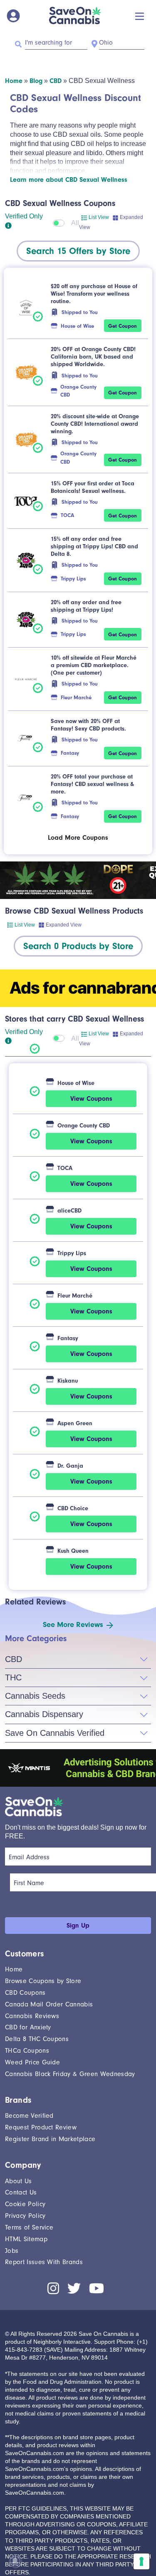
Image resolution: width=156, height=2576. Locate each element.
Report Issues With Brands (44, 2262)
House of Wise (77, 326)
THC (13, 1677)
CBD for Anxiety (28, 2027)
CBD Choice (73, 1508)
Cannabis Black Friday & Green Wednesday (70, 2074)
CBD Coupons (25, 1993)
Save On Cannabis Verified (55, 1733)
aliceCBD (69, 1211)
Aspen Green (75, 1423)
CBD (56, 81)
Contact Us (21, 2192)
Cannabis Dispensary (44, 1714)
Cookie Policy (25, 2204)
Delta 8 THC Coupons (37, 2039)
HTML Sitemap (26, 2239)
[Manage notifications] (15, 2561)
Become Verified (29, 2116)
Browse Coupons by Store (43, 1981)
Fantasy (70, 753)
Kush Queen (73, 1551)
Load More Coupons (78, 838)
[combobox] (78, 251)
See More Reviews (73, 1625)
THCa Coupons (27, 2051)
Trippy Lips (73, 579)
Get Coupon (123, 326)
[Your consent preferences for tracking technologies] (141, 2561)
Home (14, 81)
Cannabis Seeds (35, 1696)
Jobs (12, 2251)
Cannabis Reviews (32, 2016)
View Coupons (91, 1099)
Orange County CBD (78, 391)
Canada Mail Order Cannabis (49, 2004)
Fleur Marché (76, 697)
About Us (19, 2181)
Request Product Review (41, 2127)
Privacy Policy (25, 2216)
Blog (36, 81)
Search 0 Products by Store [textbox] (78, 946)
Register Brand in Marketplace (50, 2139)
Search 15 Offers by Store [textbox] (78, 251)
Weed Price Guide (32, 2062)
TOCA (67, 515)
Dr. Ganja (70, 1466)
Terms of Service (29, 2227)
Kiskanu (68, 1381)
